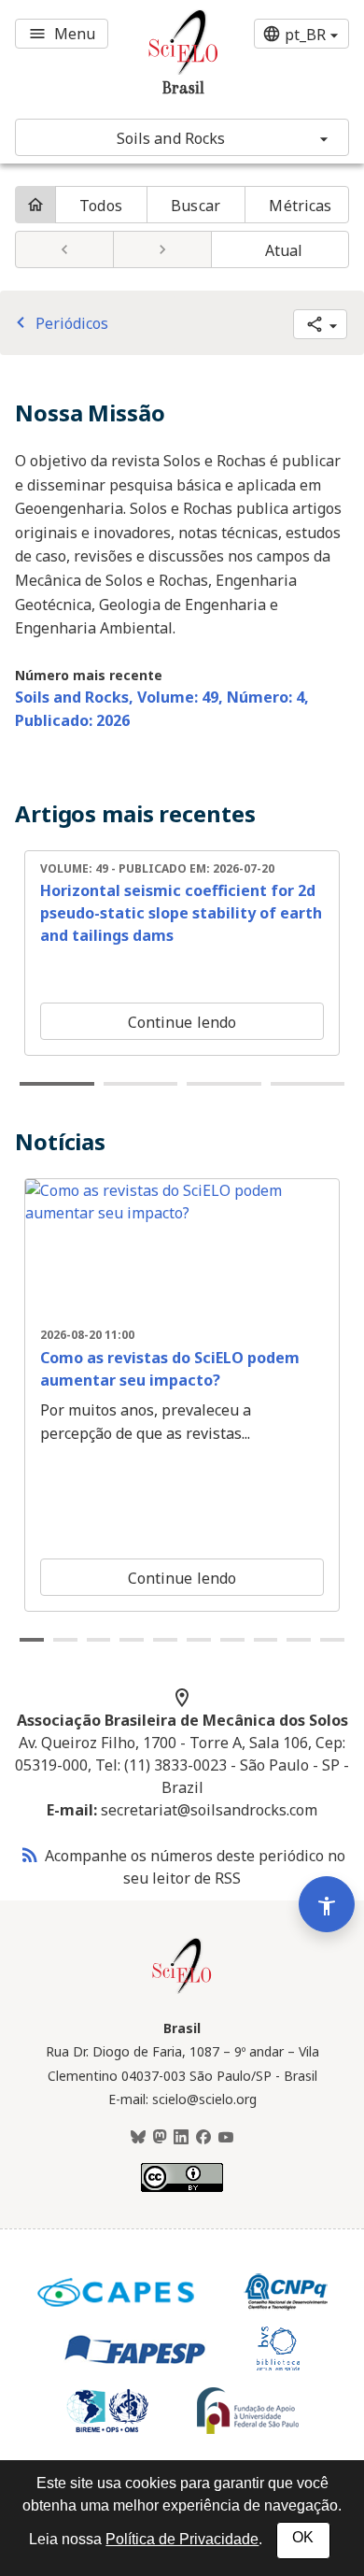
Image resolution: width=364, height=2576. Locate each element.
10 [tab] (332, 1640)
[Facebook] (203, 2138)
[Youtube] (226, 2138)
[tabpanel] (182, 953)
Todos (101, 206)
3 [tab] (224, 1084)
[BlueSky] (138, 2138)
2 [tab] (141, 1084)
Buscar (196, 206)
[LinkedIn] (181, 2138)
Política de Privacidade (182, 2539)
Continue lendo (182, 1022)
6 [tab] (199, 1640)
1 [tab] (57, 1084)
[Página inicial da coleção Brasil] (182, 1991)
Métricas (300, 206)
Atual (284, 250)
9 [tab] (299, 1640)
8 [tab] (266, 1640)
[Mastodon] (160, 2138)
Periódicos (59, 323)
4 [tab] (308, 1084)
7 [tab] (232, 1640)
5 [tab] (165, 1640)
